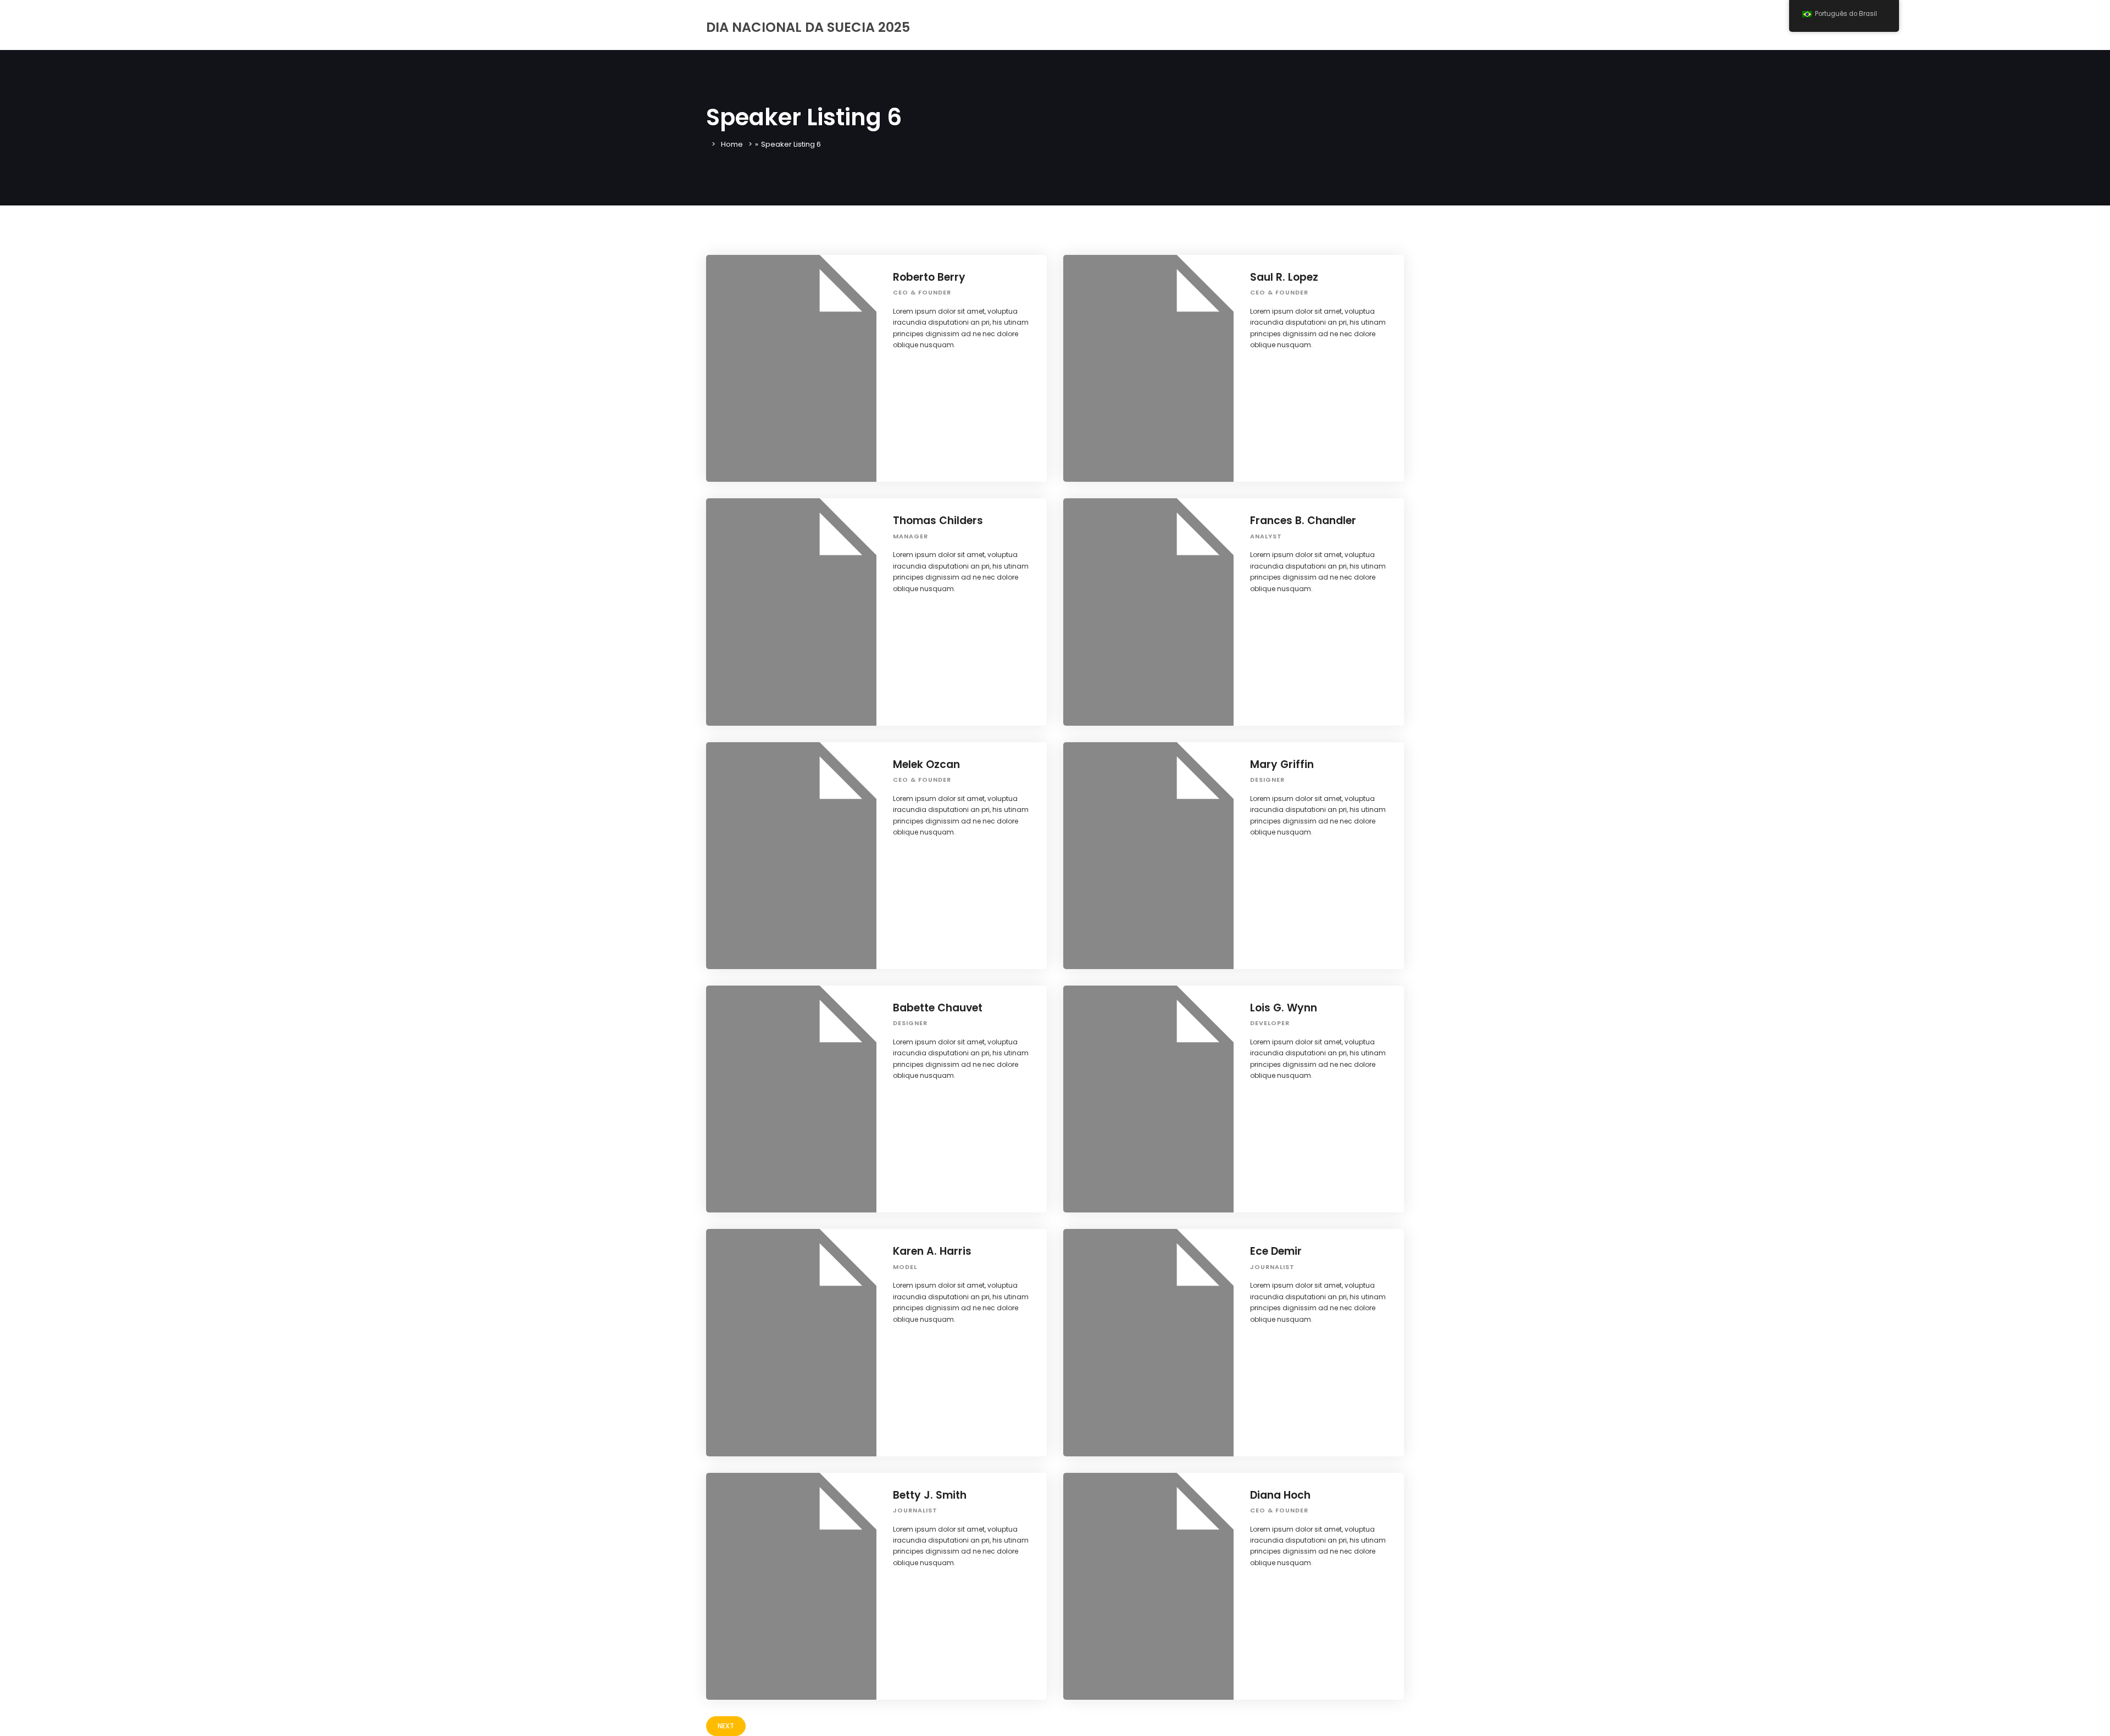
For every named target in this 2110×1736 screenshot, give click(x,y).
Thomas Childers (938, 521)
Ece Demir (1276, 1251)
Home (732, 144)
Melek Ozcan (926, 764)
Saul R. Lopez (1284, 277)
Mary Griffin (1282, 764)
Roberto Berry (929, 277)
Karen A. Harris (932, 1251)
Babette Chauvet (938, 1008)
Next (726, 1726)
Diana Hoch (1280, 1495)
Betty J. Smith (930, 1495)
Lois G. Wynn (1284, 1008)
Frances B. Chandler (1303, 521)
